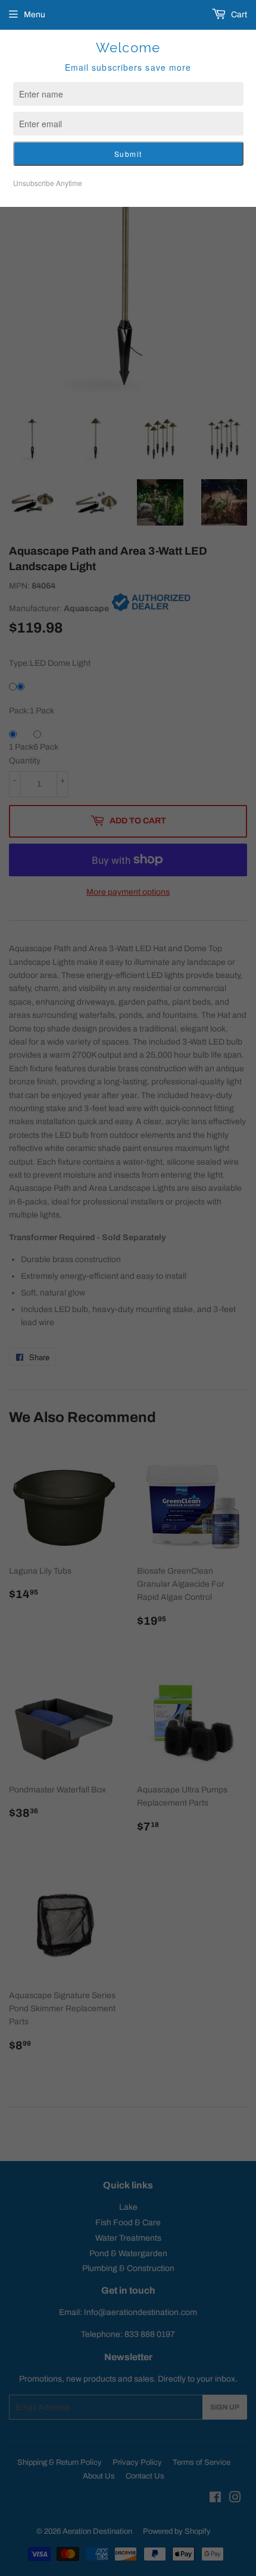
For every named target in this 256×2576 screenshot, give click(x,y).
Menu (35, 15)
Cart (238, 15)
